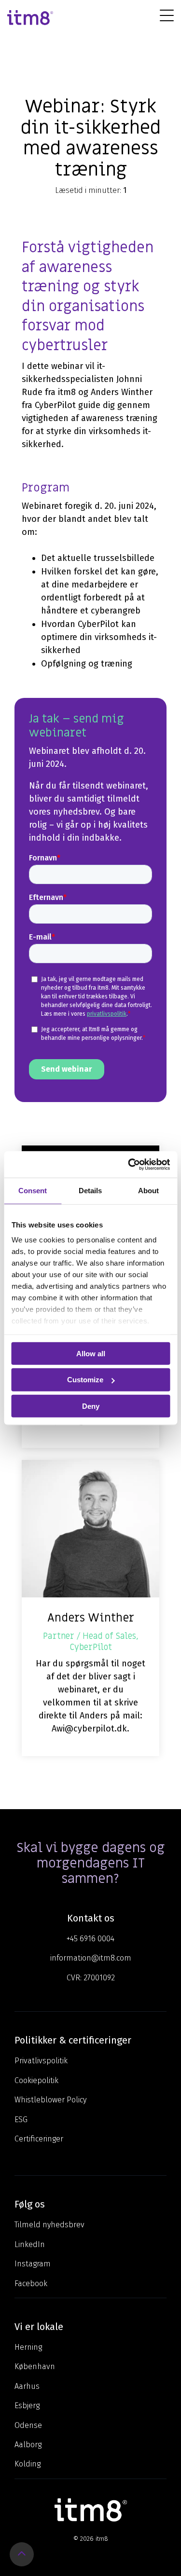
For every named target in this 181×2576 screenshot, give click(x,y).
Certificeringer (39, 2139)
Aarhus (27, 2386)
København (35, 2366)
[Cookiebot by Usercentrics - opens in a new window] (129, 1164)
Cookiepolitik (36, 2080)
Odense (28, 2425)
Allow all (91, 1353)
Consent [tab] (33, 1191)
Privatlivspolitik (41, 2061)
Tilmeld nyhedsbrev (49, 2225)
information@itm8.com (91, 1958)
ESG (21, 2119)
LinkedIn (30, 2244)
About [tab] (148, 1191)
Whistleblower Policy (50, 2100)
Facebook (31, 2283)
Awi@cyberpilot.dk (89, 1729)
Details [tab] (90, 1191)
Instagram (33, 2264)
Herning (28, 2347)
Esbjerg (27, 2406)
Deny (91, 1406)
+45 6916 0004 (90, 1939)
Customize (85, 1380)
